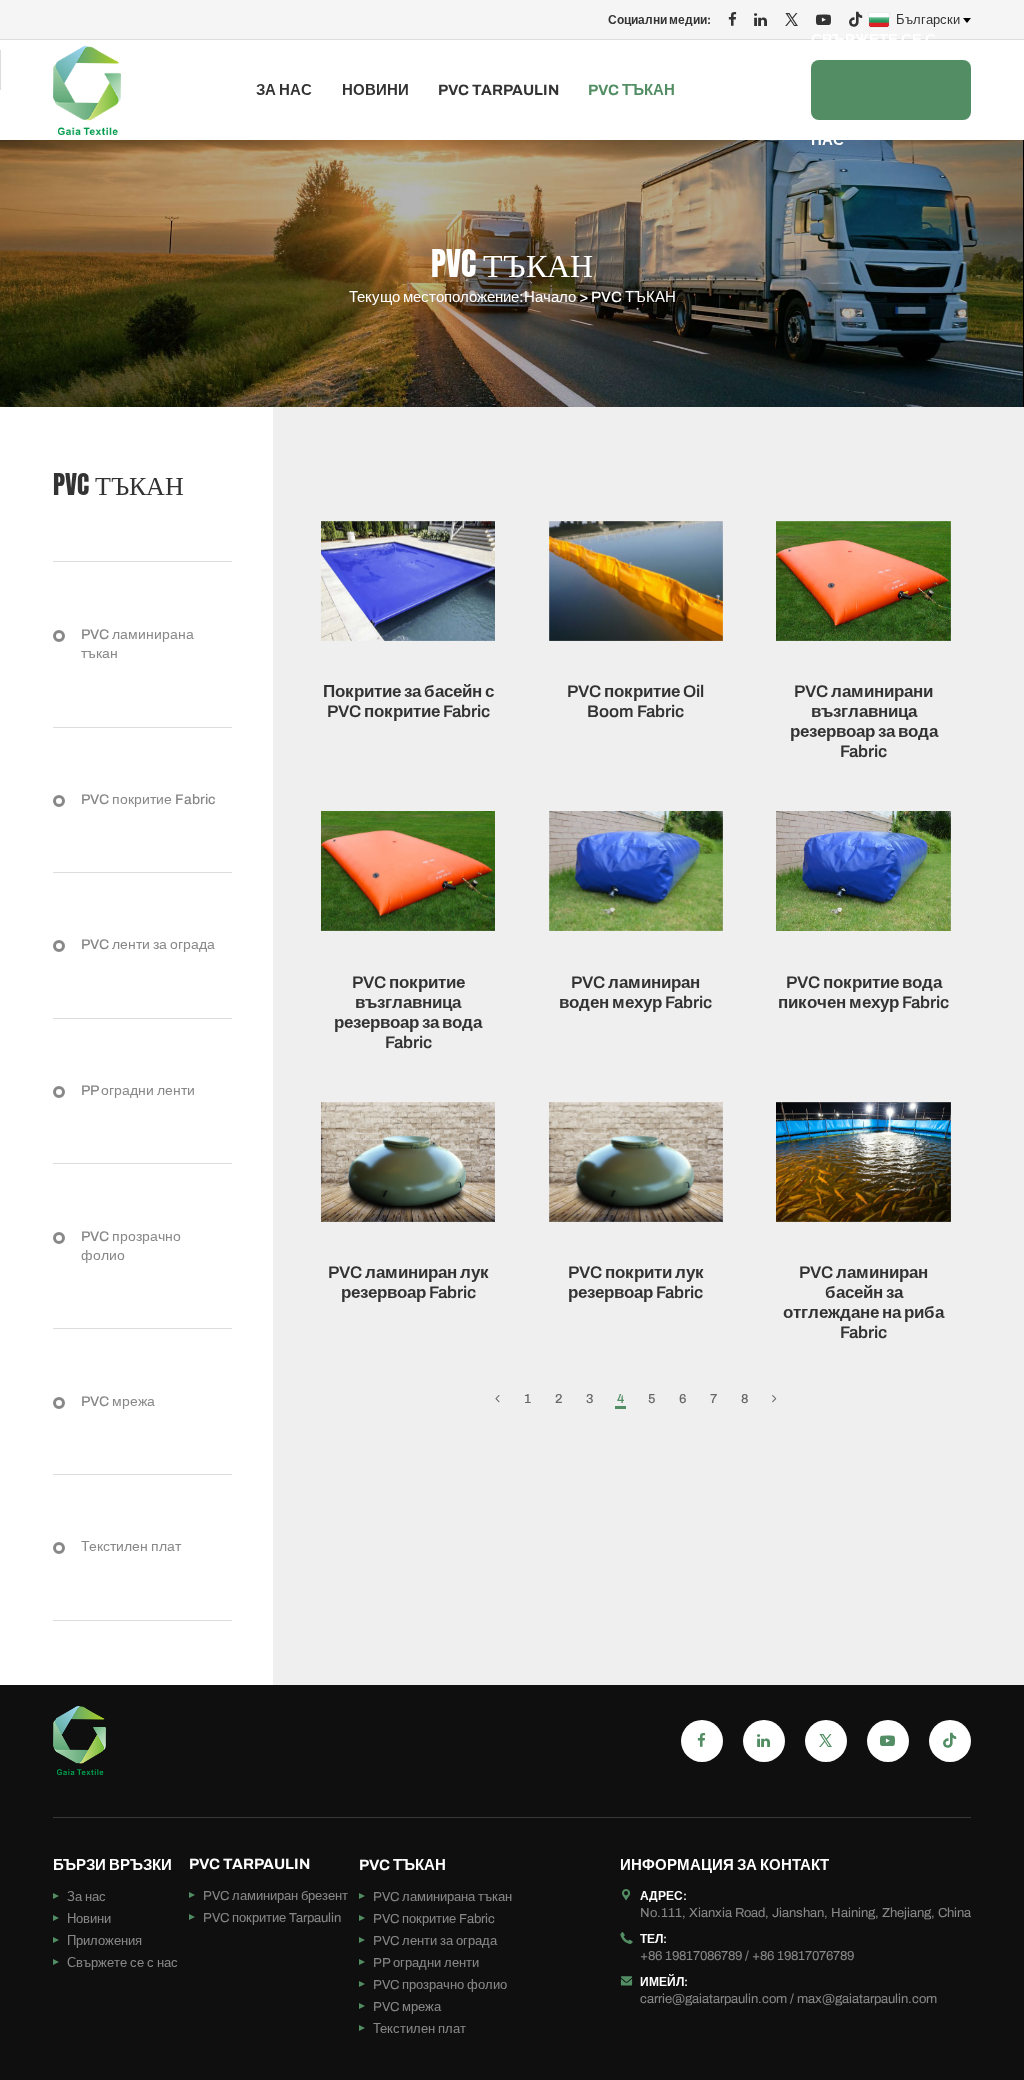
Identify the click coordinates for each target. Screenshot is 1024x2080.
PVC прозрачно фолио (131, 1246)
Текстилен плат (131, 1546)
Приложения (104, 1941)
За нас (284, 90)
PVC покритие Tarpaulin (272, 1918)
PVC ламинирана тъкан (137, 644)
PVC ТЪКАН (631, 90)
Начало (550, 297)
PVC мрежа (118, 1401)
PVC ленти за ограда (148, 944)
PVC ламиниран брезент (275, 1896)
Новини (375, 90)
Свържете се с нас (873, 90)
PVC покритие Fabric (148, 799)
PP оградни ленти (138, 1090)
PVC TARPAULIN (498, 90)
